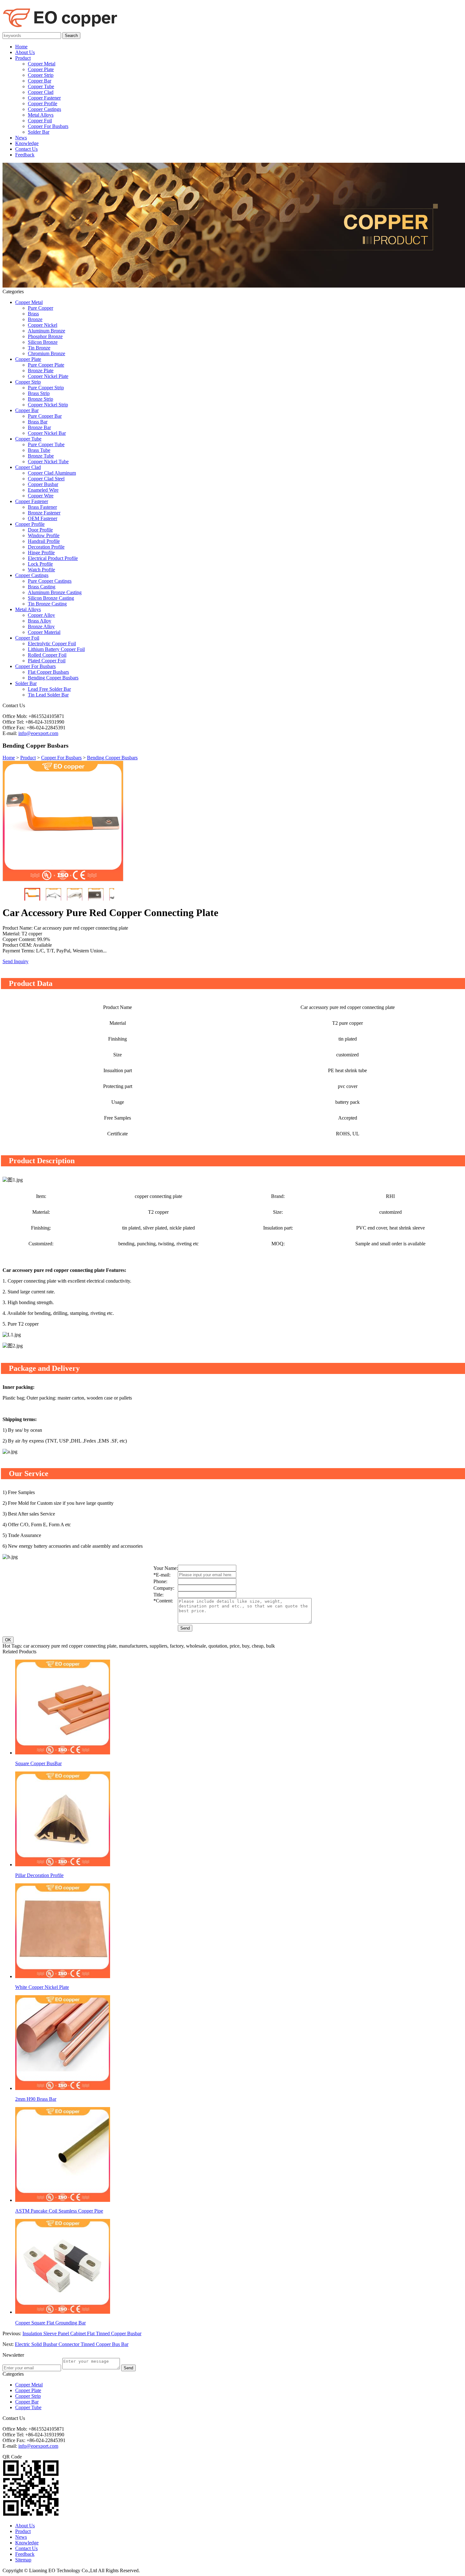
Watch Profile (41, 570)
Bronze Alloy (41, 626)
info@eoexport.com (38, 733)
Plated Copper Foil (47, 661)
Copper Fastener (44, 98)
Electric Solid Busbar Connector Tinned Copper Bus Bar (72, 2344)
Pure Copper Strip (46, 388)
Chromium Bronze (46, 353)
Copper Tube (41, 86)
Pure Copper (40, 308)
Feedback (25, 155)
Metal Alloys (41, 115)
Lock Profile (40, 564)
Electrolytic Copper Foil (52, 644)
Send (185, 1628)
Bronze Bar (39, 427)
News (21, 138)
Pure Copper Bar (45, 416)
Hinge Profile (41, 553)
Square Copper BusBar (38, 1763)
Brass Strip (39, 393)
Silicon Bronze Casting (51, 598)
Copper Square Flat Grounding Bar (50, 2323)
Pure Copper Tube (46, 444)
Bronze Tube (41, 456)
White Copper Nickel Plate (42, 1987)
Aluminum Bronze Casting (55, 592)
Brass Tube (39, 450)
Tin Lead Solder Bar (48, 695)
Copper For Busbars (48, 126)
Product (23, 58)
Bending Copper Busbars (53, 678)
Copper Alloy (41, 615)
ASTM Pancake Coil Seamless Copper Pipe (59, 2211)
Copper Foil (40, 121)
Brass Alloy (40, 621)
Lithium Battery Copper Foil (56, 649)
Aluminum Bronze (46, 331)
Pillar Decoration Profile (39, 1875)
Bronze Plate (41, 371)
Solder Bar (39, 132)
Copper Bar (40, 81)
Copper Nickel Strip (48, 405)
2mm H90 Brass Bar (36, 2099)
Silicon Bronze (43, 342)
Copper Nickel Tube (48, 462)
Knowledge (27, 143)
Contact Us (26, 149)
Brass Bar (38, 422)
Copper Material (44, 632)
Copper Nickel (43, 325)
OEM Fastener (43, 518)
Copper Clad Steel (46, 479)
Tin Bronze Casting (47, 604)
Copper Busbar (43, 484)
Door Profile (40, 530)
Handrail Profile (44, 541)
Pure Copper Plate (46, 365)
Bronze (35, 319)
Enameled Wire (43, 490)
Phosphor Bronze (45, 336)
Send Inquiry (15, 961)
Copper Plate (41, 69)
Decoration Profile (46, 547)
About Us (25, 52)
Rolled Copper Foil (47, 655)
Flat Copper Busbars (48, 672)
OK (8, 1640)
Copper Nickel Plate (48, 376)
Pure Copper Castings (50, 581)
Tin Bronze (39, 348)
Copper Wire (41, 496)
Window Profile (44, 535)
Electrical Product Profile (53, 558)
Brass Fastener (42, 507)
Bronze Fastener (44, 513)
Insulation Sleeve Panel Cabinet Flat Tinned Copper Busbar (82, 2333)
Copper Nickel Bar (47, 433)
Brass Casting (42, 587)
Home (21, 47)
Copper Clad (41, 92)
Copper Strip (41, 75)
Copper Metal (42, 64)
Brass (33, 314)
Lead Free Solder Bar (49, 689)
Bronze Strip (40, 399)
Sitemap (23, 2560)
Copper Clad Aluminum (52, 473)
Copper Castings (44, 109)
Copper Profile (43, 103)
